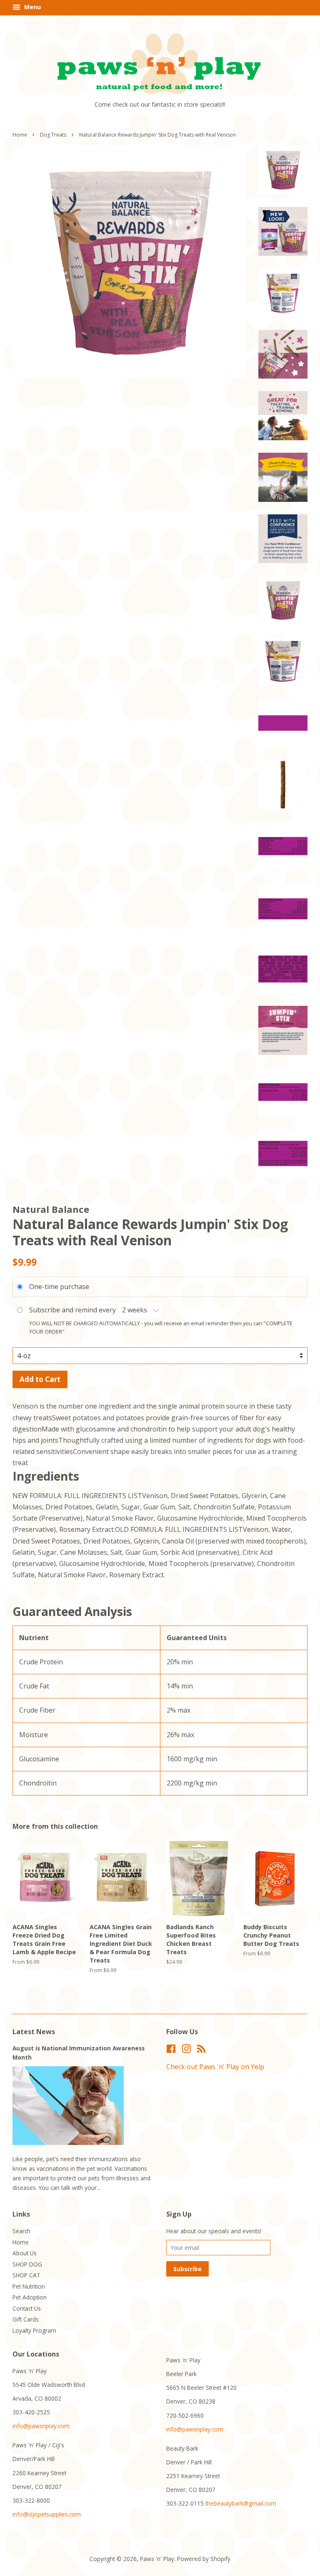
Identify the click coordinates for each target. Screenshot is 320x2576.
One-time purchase (59, 1287)
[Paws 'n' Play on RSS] (201, 2050)
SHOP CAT (26, 2275)
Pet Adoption (30, 2297)
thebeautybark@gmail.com (241, 2503)
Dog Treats (53, 135)
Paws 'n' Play (157, 2559)
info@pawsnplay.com (41, 2426)
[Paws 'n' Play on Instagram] (186, 2050)
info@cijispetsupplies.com (47, 2514)
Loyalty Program (34, 2330)
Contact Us (27, 2308)
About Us (25, 2253)
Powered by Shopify (204, 2559)
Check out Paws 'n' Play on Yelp (215, 2067)
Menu (32, 7)
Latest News (34, 2032)
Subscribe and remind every (73, 1310)
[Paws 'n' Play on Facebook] (171, 2050)
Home (20, 135)
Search (21, 2231)
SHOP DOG (27, 2264)
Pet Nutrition (29, 2286)
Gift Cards (26, 2319)
